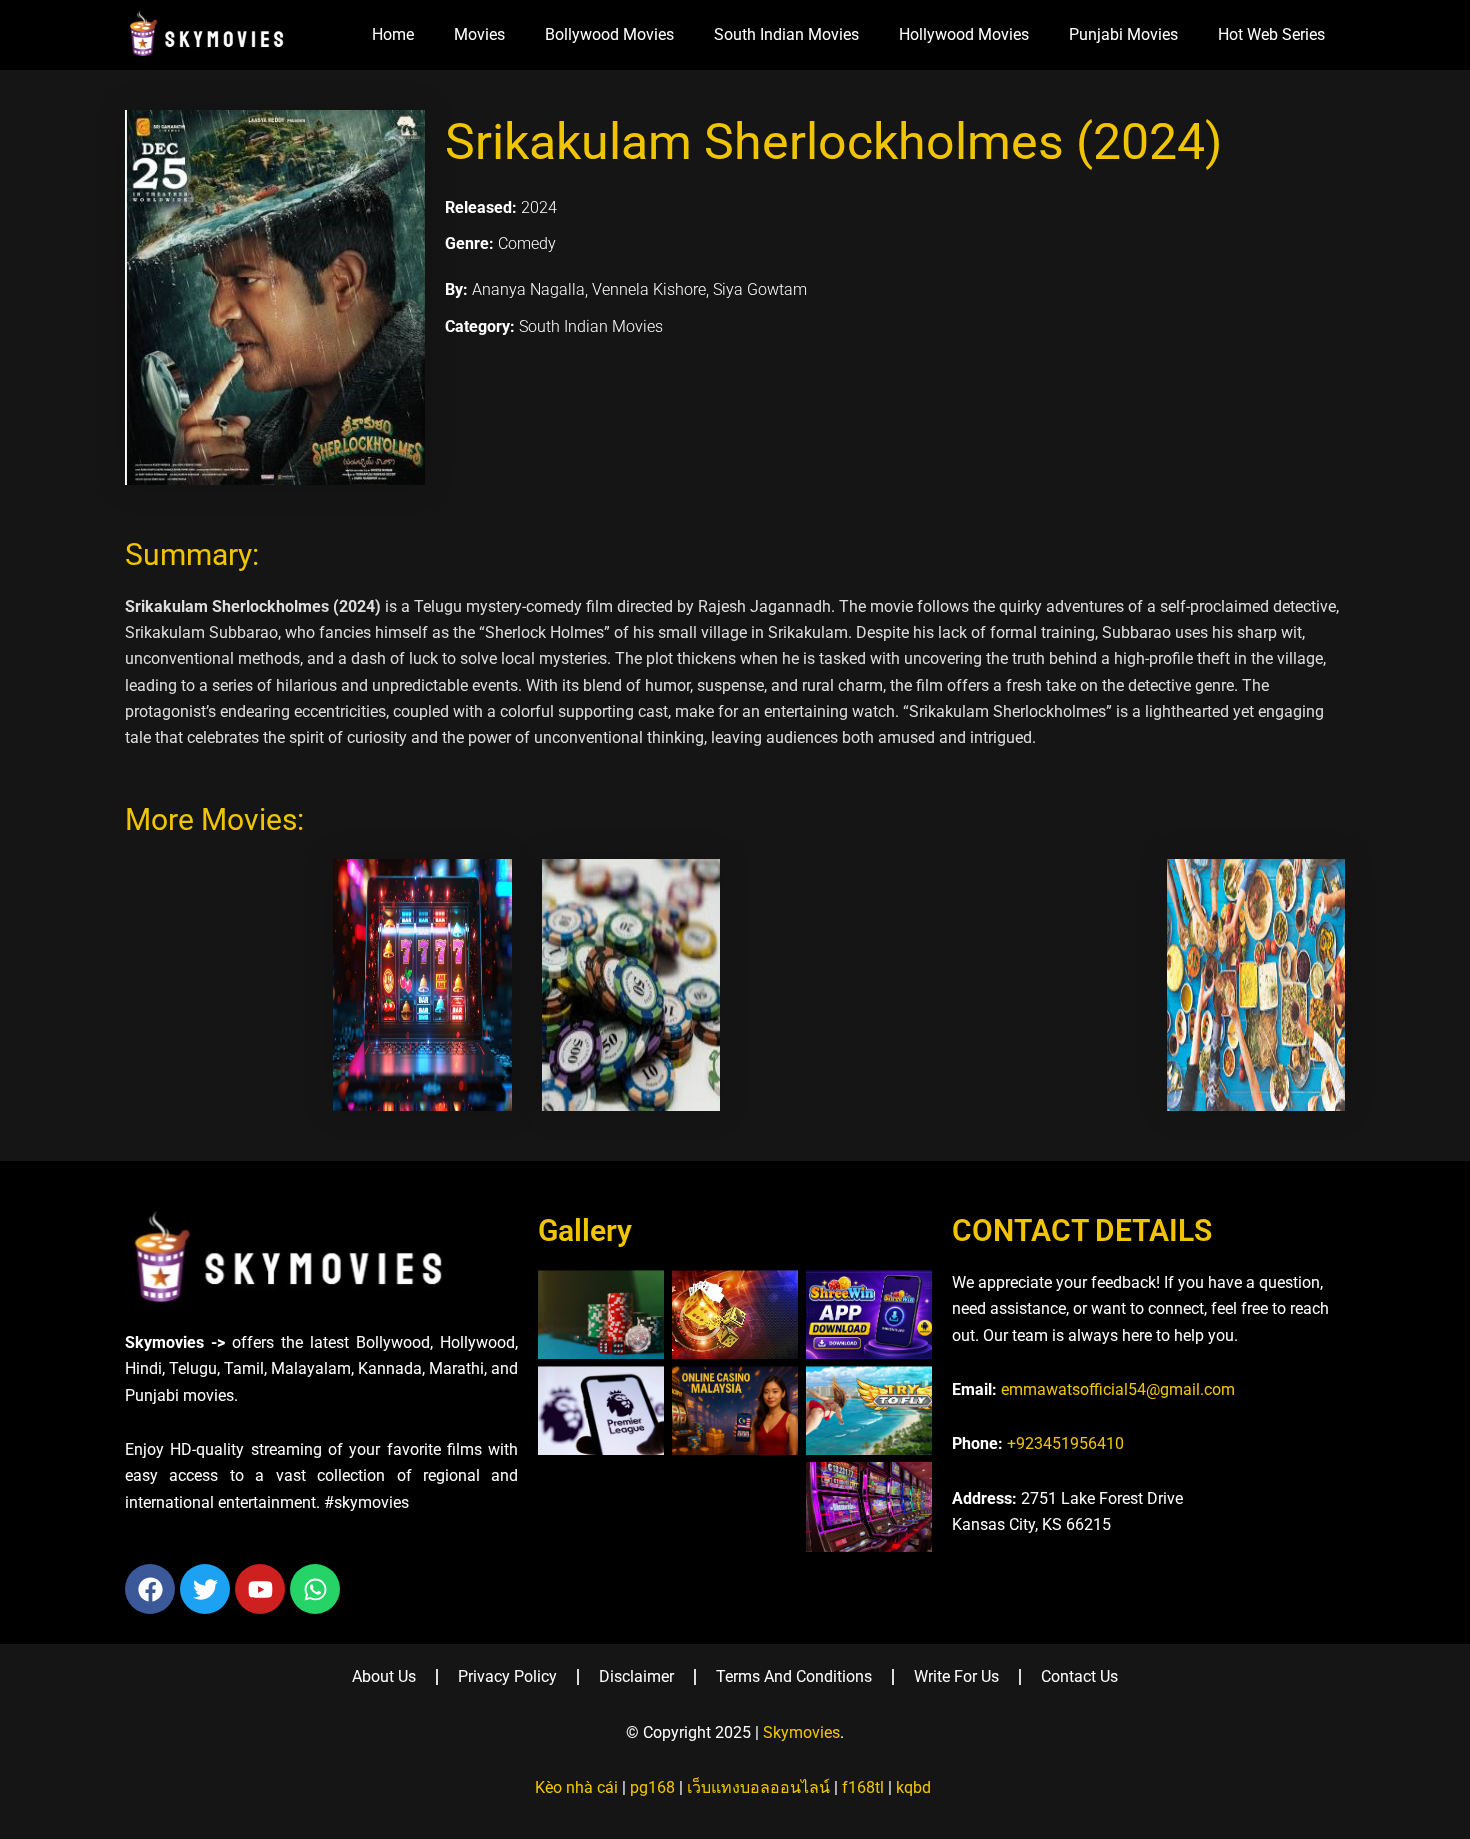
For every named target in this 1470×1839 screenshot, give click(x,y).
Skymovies (801, 1732)
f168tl (863, 1787)
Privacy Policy (507, 1676)
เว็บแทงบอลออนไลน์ (758, 1787)
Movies (479, 34)
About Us (384, 1676)
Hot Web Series (1271, 34)
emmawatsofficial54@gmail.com (1118, 1389)
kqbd (913, 1787)
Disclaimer (636, 1676)
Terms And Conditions (794, 1676)
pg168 (652, 1787)
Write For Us (956, 1676)
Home (393, 34)
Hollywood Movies (964, 34)
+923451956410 (1065, 1443)
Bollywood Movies (609, 34)
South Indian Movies (786, 34)
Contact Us (1079, 1676)
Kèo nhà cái (576, 1787)
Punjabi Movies (1123, 34)
